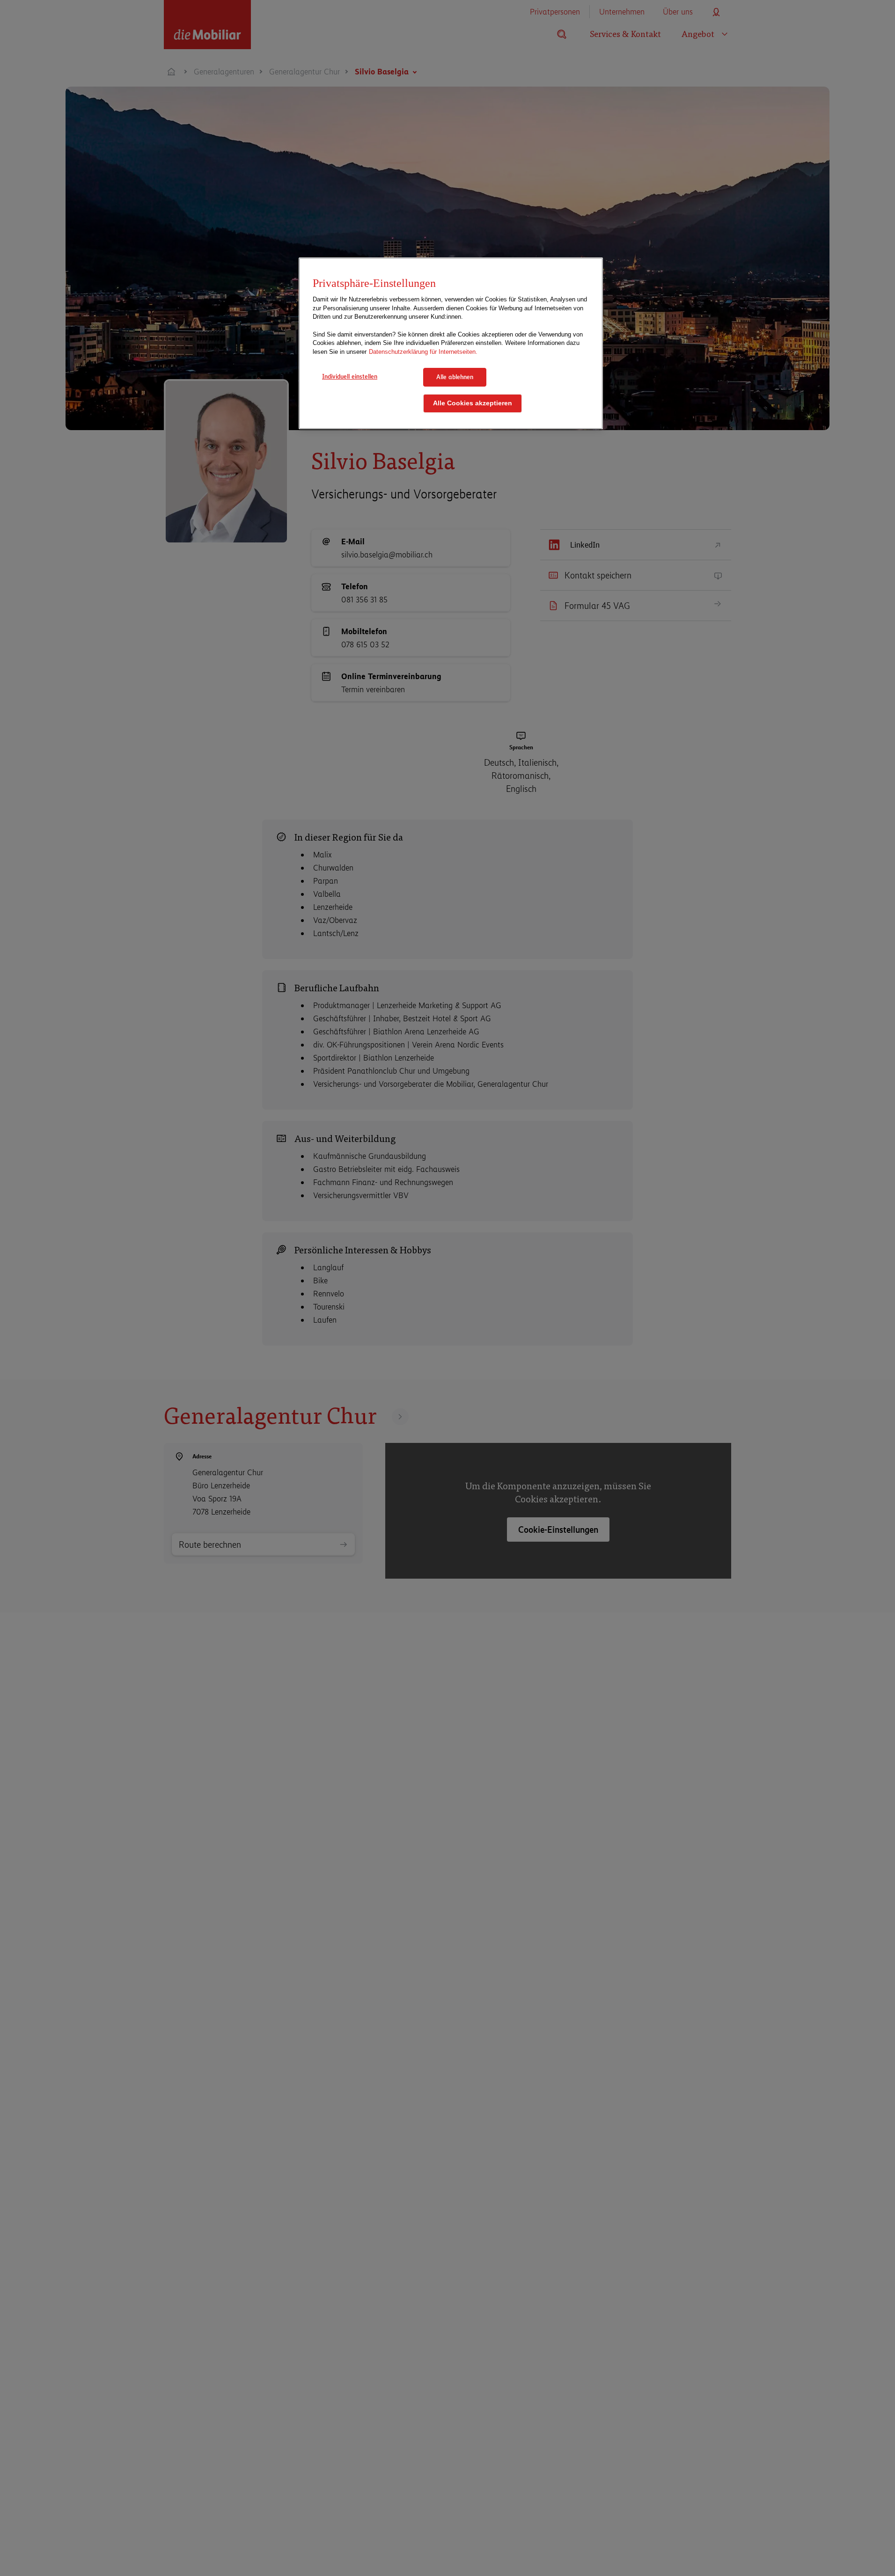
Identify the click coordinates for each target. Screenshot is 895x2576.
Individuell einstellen (350, 376)
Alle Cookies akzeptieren (473, 403)
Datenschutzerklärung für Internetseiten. (423, 352)
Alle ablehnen (455, 377)
